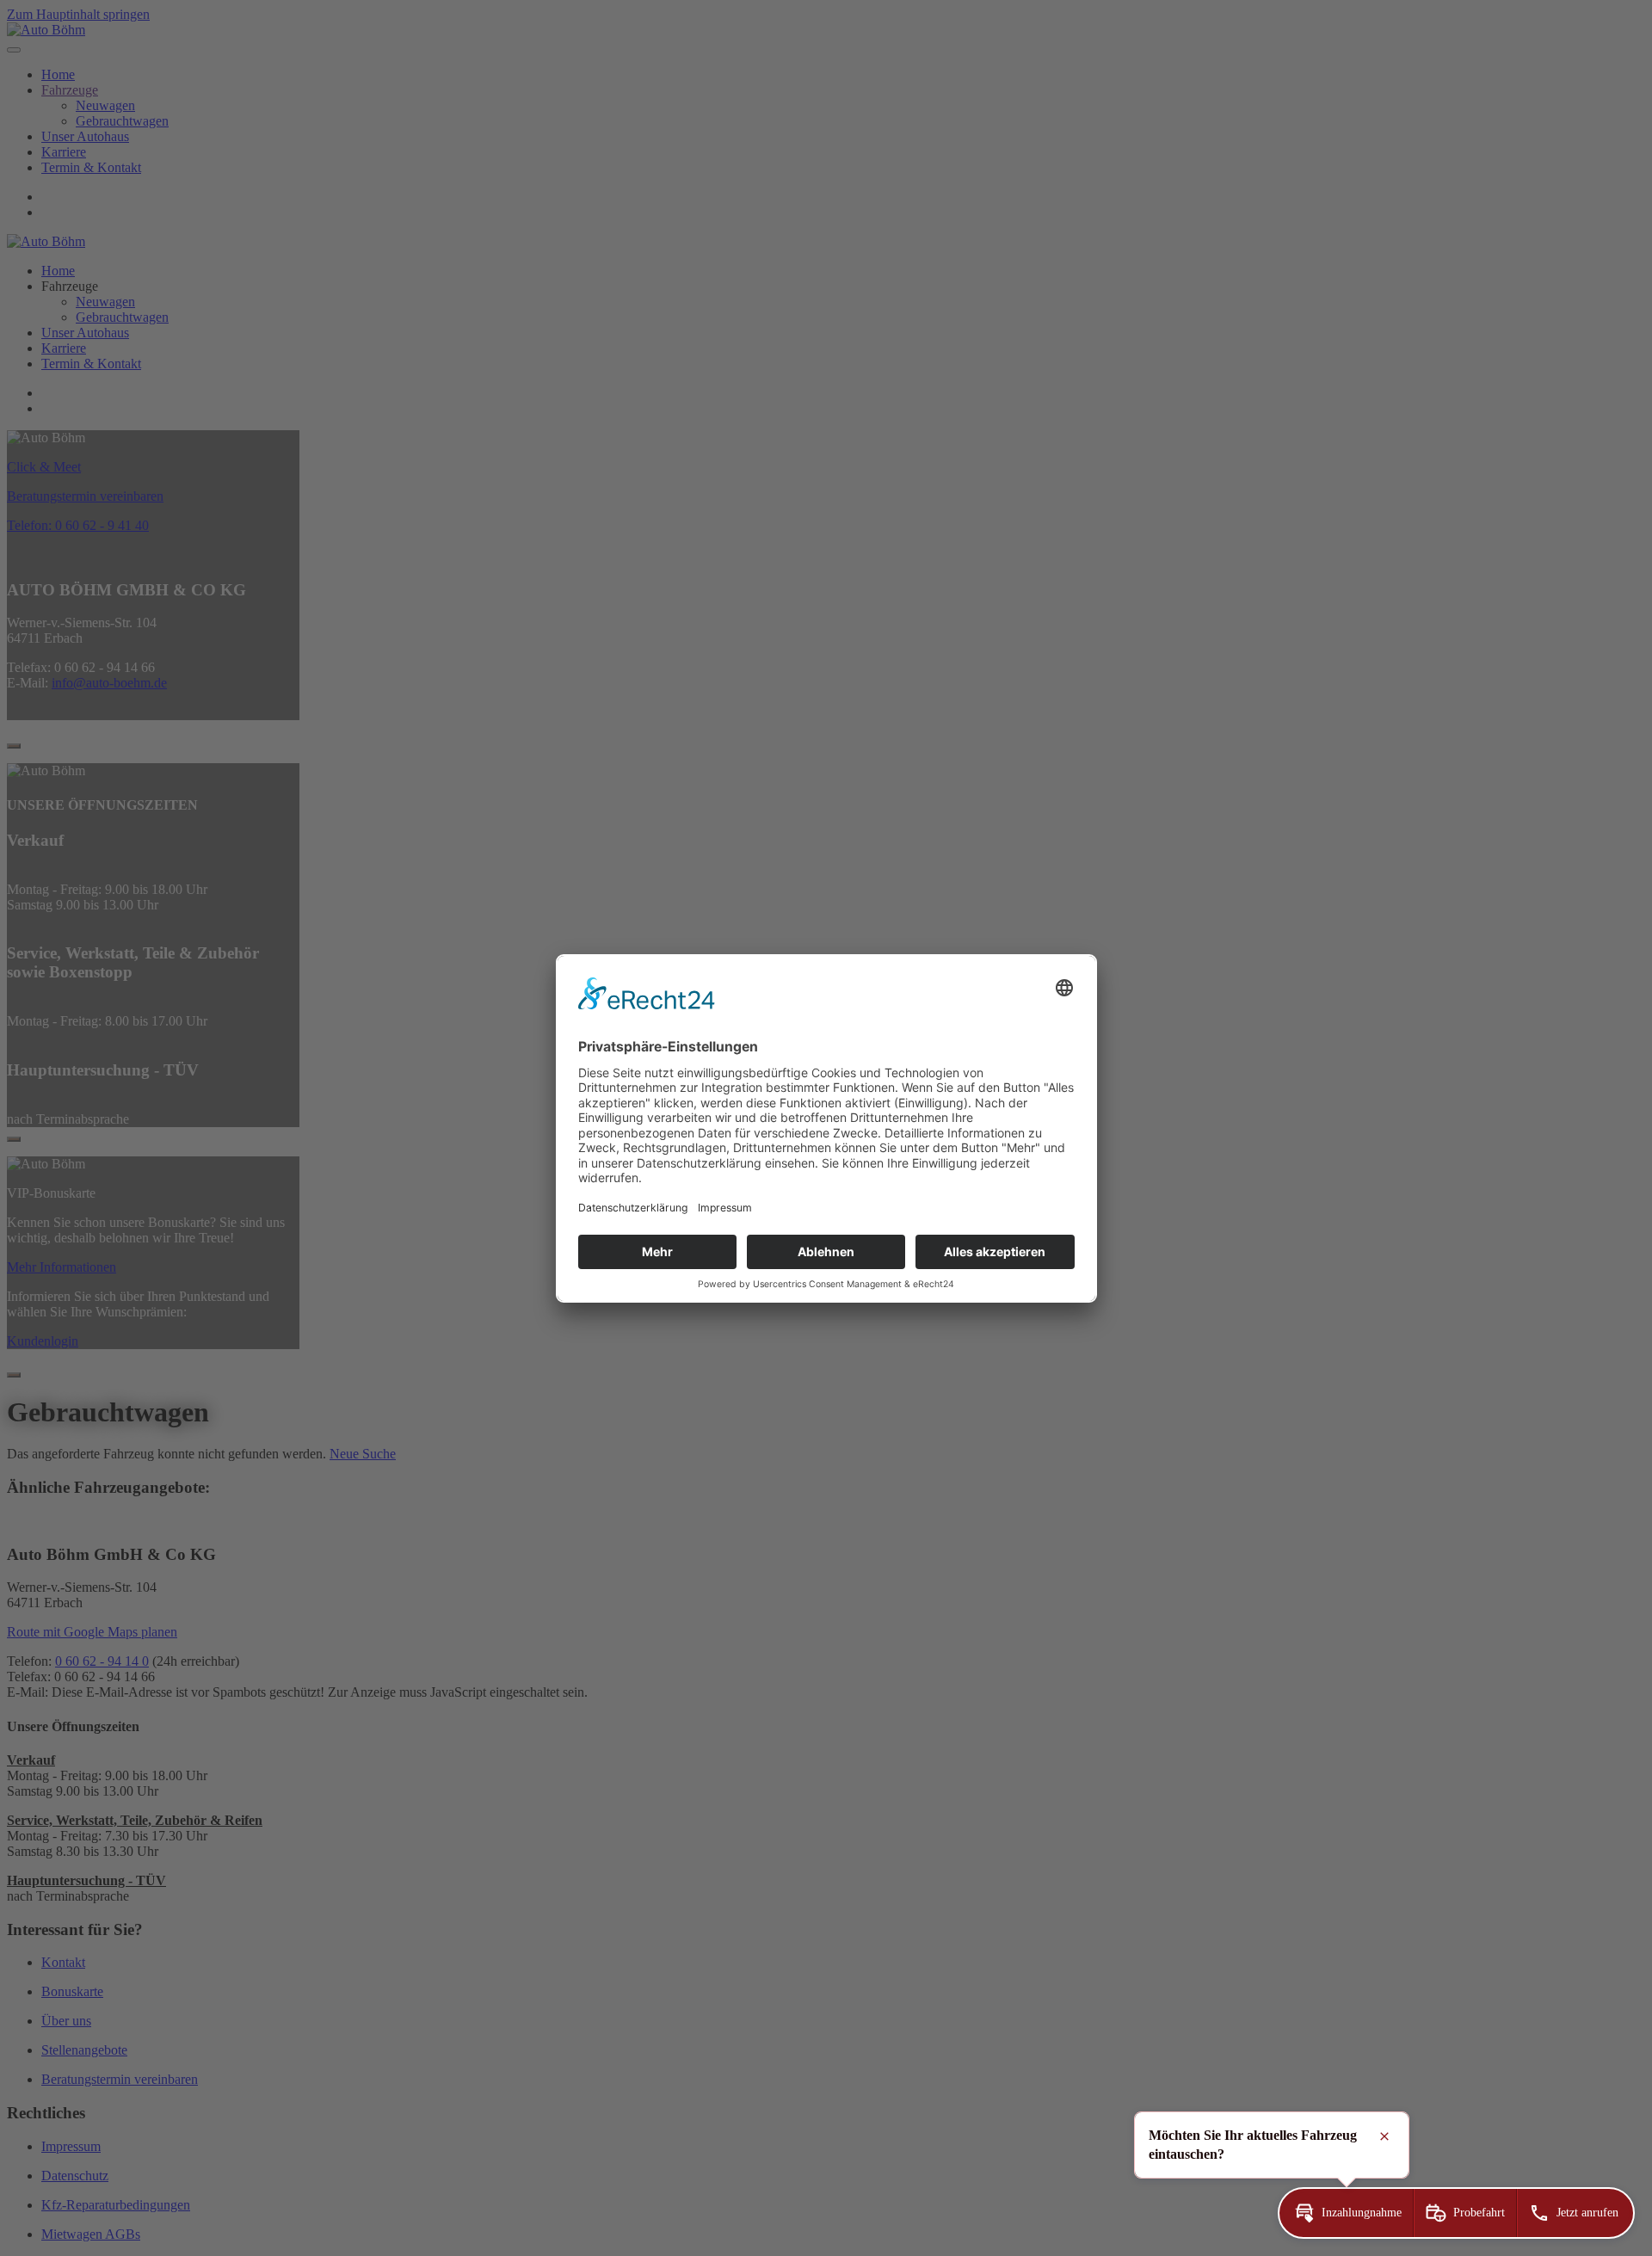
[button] (1346, 2213)
